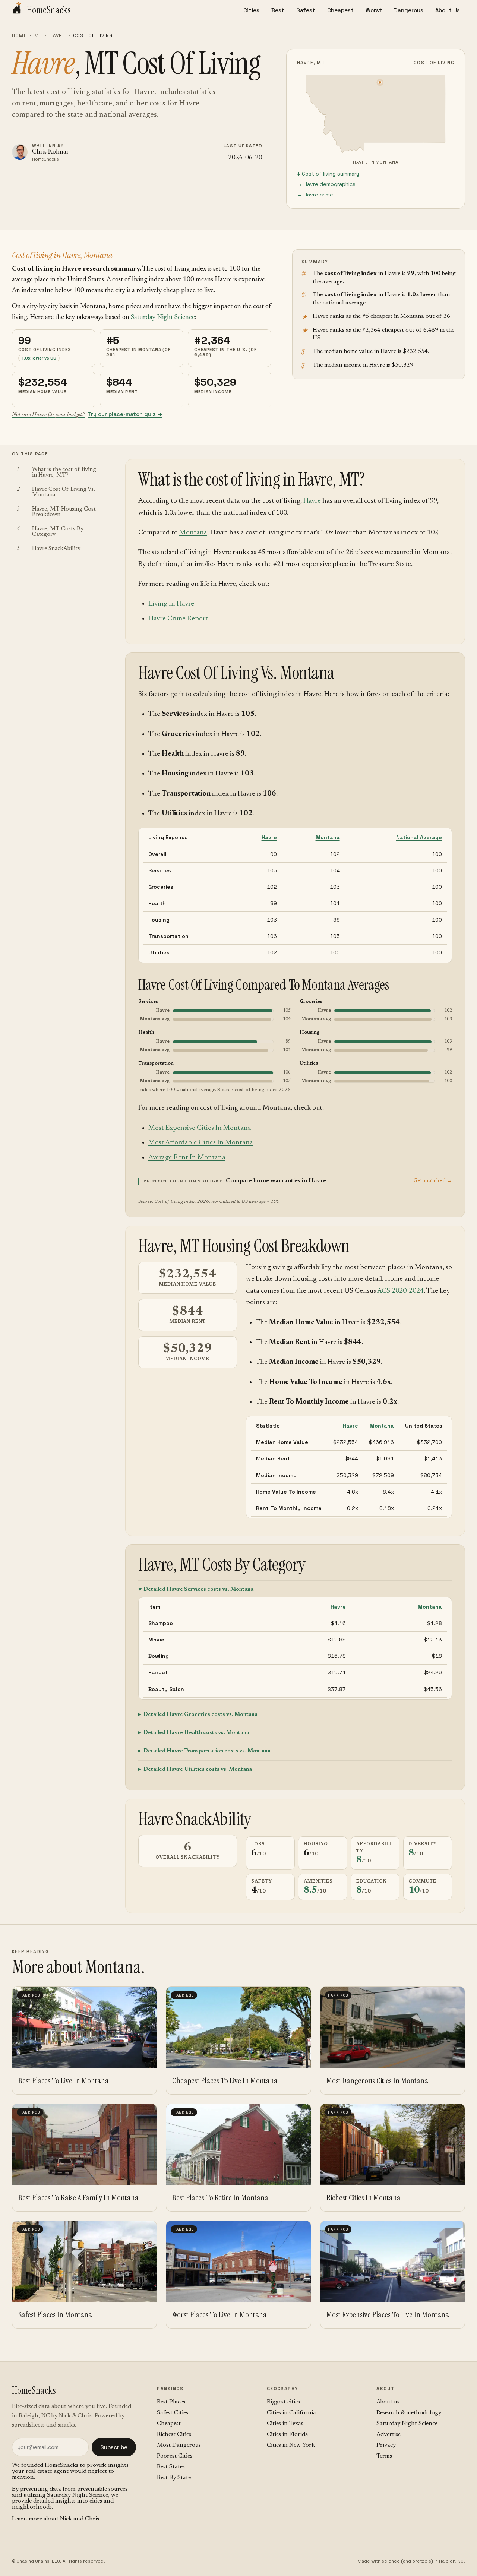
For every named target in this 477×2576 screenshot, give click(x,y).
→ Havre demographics (326, 184)
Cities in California (291, 2413)
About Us (448, 10)
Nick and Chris (80, 2519)
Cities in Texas (285, 2424)
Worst (374, 10)
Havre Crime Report (178, 619)
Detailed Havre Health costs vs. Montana (196, 1733)
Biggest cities (283, 2402)
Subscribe (114, 2447)
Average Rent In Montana (187, 1158)
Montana (193, 533)
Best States (171, 2467)
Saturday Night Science (163, 317)
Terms (384, 2456)
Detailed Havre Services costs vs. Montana (198, 1589)
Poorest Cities (175, 2456)
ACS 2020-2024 (400, 1291)
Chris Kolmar (50, 152)
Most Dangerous (179, 2445)
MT (38, 35)
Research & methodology (409, 2413)
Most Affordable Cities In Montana (201, 1143)
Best (278, 10)
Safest (306, 10)
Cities (251, 10)
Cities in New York (291, 2445)
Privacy (386, 2445)
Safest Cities (173, 2413)
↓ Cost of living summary (328, 174)
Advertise (388, 2434)
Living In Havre (171, 604)
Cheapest (340, 10)
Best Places (171, 2402)
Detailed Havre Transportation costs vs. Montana (207, 1751)
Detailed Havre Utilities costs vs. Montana (198, 1769)
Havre (58, 35)
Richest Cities (174, 2434)
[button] (295, 1181)
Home (19, 35)
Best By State (174, 2478)
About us (388, 2402)
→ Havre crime (315, 195)
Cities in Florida (288, 2434)
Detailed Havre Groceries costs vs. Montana (200, 1715)
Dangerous (409, 10)
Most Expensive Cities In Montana (200, 1128)
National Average (419, 837)
